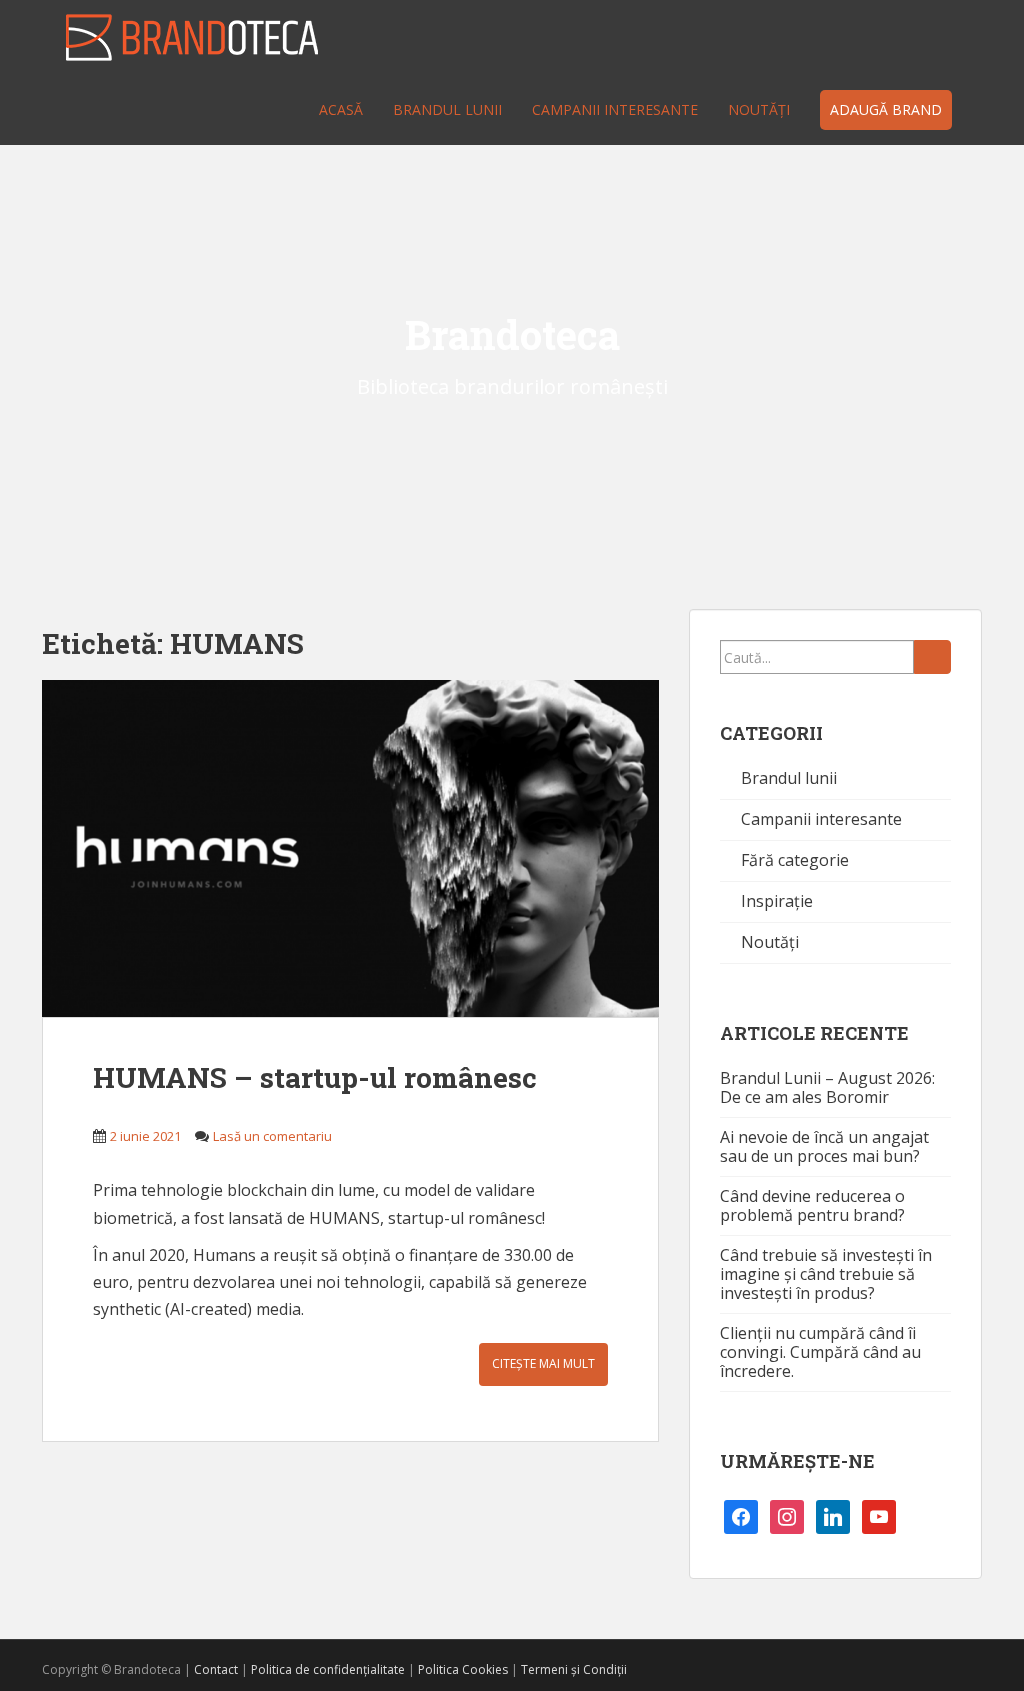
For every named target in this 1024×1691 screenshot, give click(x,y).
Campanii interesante (615, 109)
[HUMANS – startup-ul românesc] (350, 848)
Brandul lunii (447, 109)
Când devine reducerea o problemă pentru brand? (812, 1205)
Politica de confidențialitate (328, 1669)
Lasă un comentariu (272, 1136)
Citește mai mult (543, 1363)
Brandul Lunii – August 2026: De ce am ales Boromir (827, 1087)
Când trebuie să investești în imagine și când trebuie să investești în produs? (826, 1274)
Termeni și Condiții (574, 1669)
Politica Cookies (463, 1669)
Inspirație (777, 901)
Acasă (341, 109)
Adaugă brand (886, 109)
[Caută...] (932, 657)
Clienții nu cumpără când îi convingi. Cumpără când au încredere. (820, 1352)
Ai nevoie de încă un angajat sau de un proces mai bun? (824, 1146)
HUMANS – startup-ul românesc (315, 1077)
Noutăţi (759, 109)
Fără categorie (795, 860)
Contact (216, 1669)
